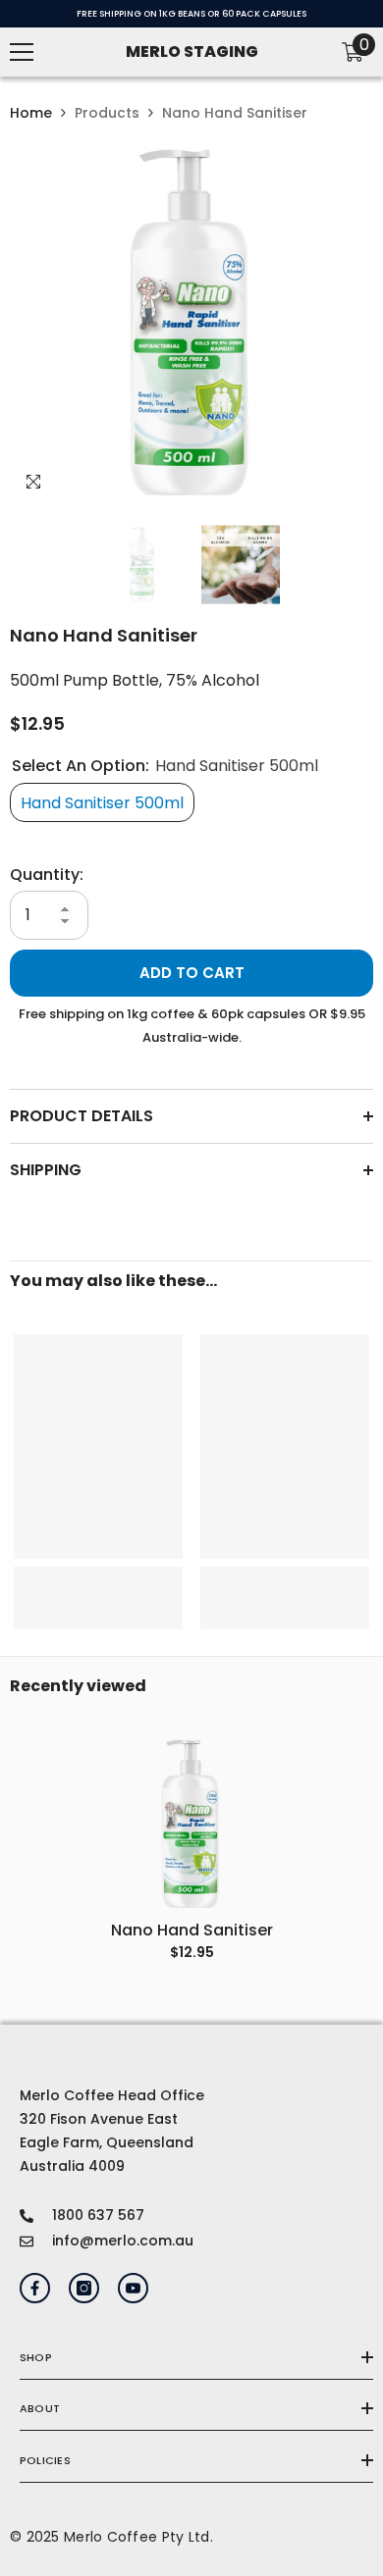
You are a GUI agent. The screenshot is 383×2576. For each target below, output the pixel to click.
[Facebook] (35, 2288)
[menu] (22, 52)
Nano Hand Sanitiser (192, 1931)
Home (31, 113)
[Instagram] (84, 2288)
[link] (98, 1586)
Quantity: (47, 875)
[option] (191, 324)
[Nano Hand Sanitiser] (191, 1825)
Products (107, 113)
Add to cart (192, 973)
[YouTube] (133, 2288)
